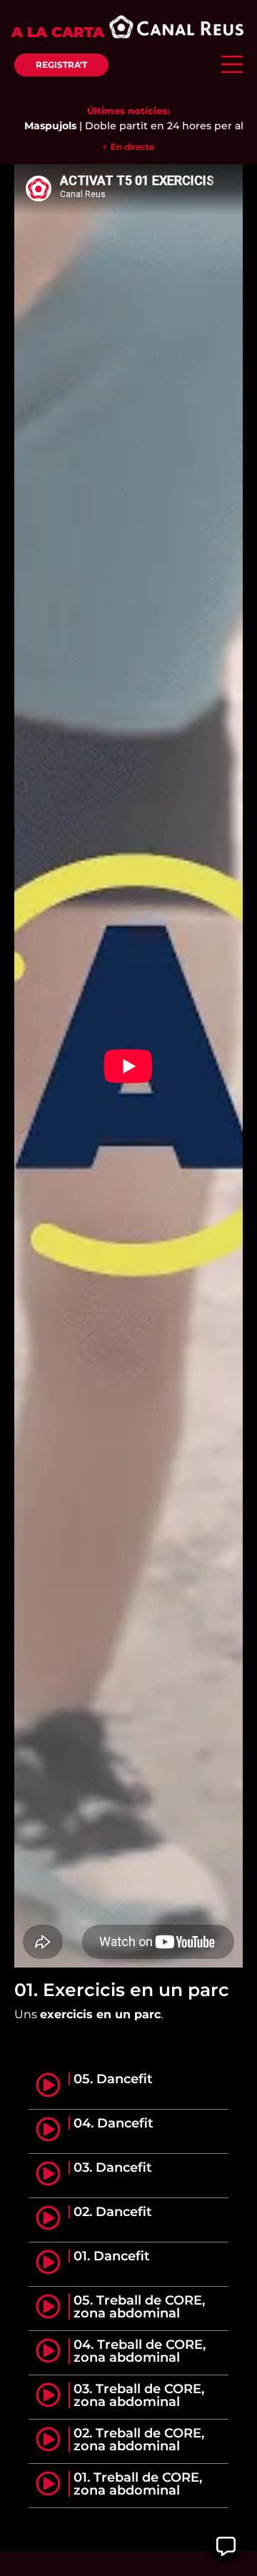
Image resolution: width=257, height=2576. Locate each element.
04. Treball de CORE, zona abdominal (140, 2351)
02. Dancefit (113, 2212)
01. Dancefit (112, 2256)
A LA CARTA (58, 32)
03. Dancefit (113, 2167)
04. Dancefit (114, 2123)
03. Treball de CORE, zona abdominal (139, 2395)
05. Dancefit (113, 2079)
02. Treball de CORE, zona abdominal (139, 2440)
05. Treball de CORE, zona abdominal (139, 2307)
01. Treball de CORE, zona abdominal (138, 2484)
